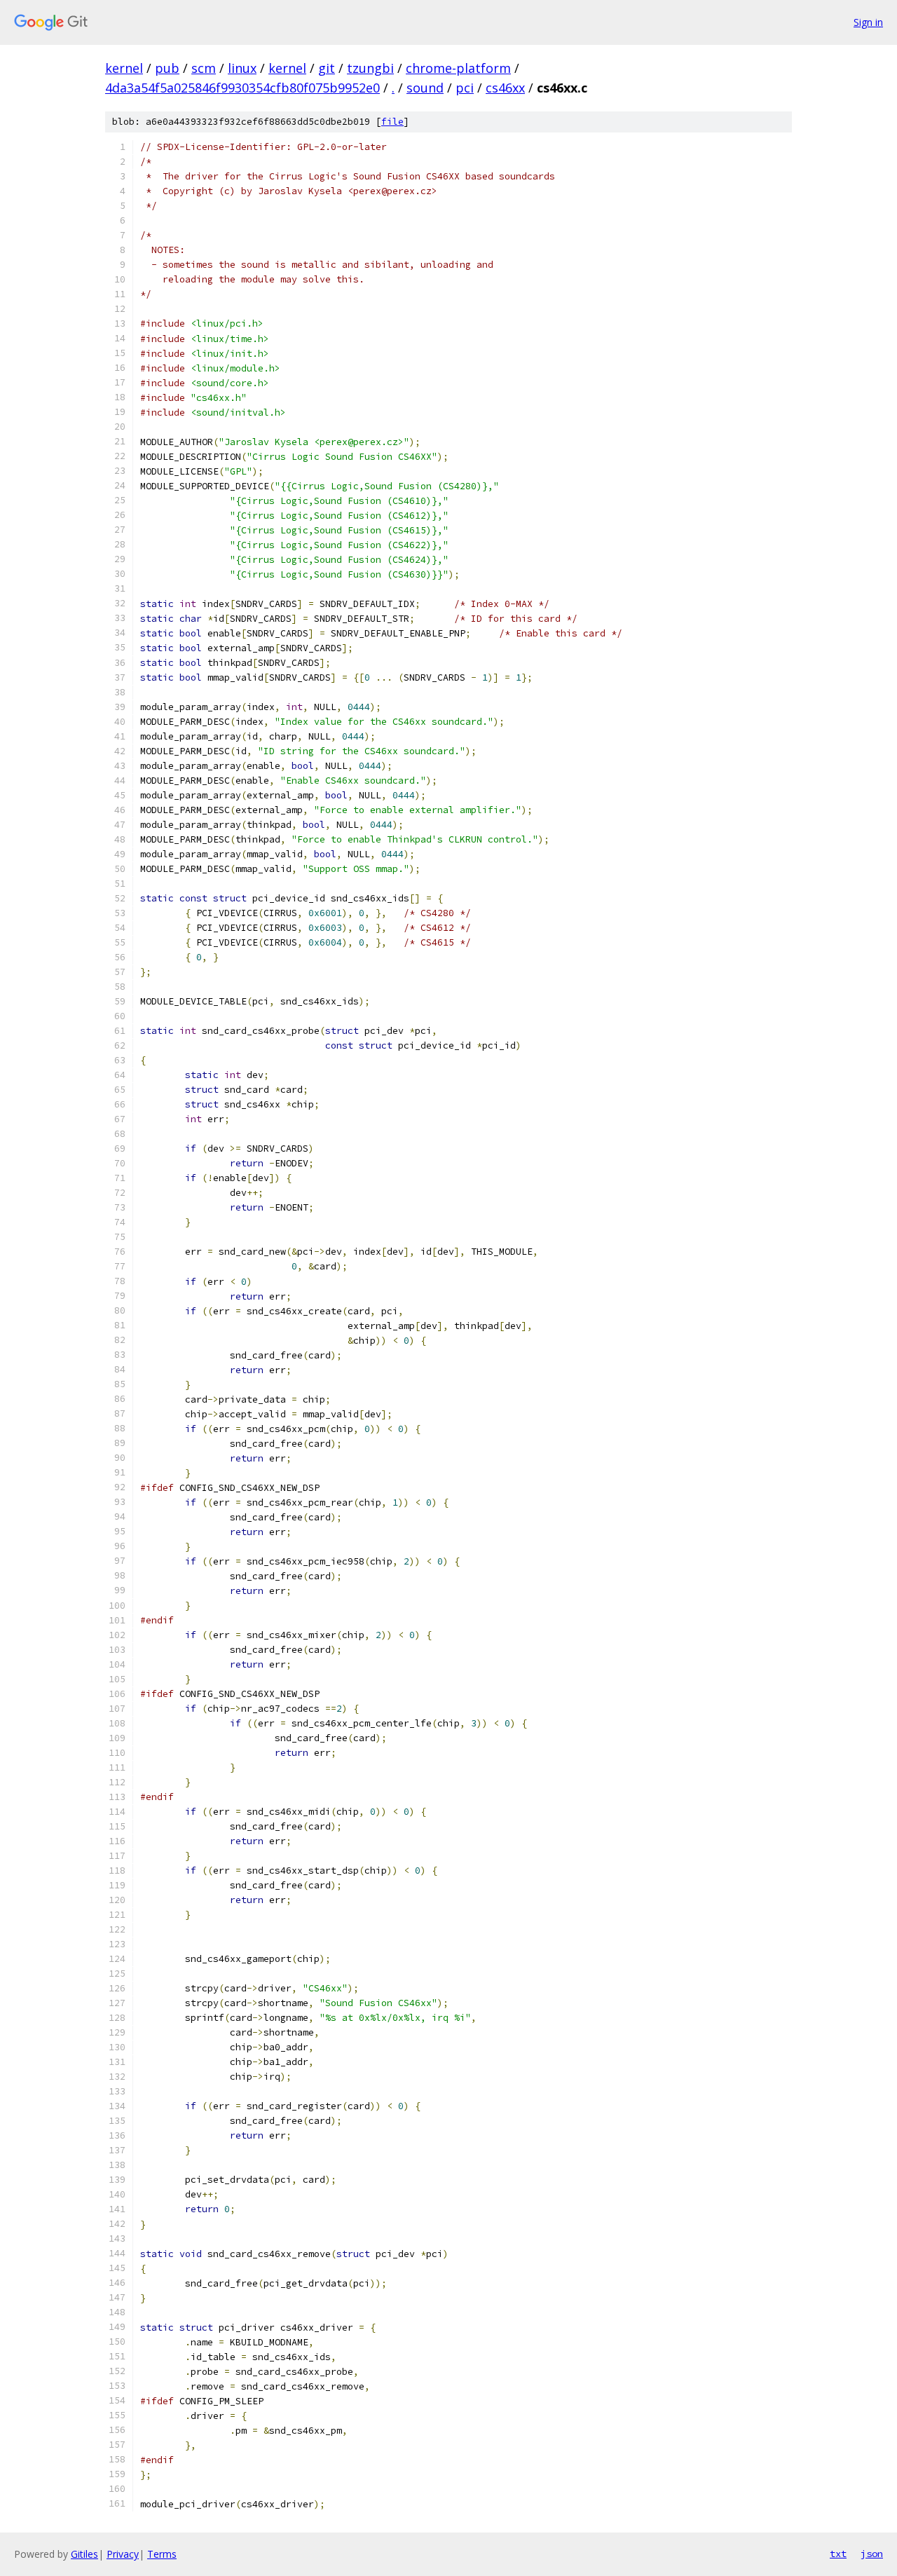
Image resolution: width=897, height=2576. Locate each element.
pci (465, 88)
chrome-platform (458, 68)
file (392, 122)
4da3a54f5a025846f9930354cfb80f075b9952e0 (242, 88)
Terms (162, 2554)
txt (838, 2554)
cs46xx (505, 88)
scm (204, 68)
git (327, 68)
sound (425, 88)
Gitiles (84, 2554)
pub (167, 68)
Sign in (868, 22)
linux (242, 68)
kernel (124, 68)
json (872, 2554)
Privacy (123, 2554)
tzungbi (370, 68)
